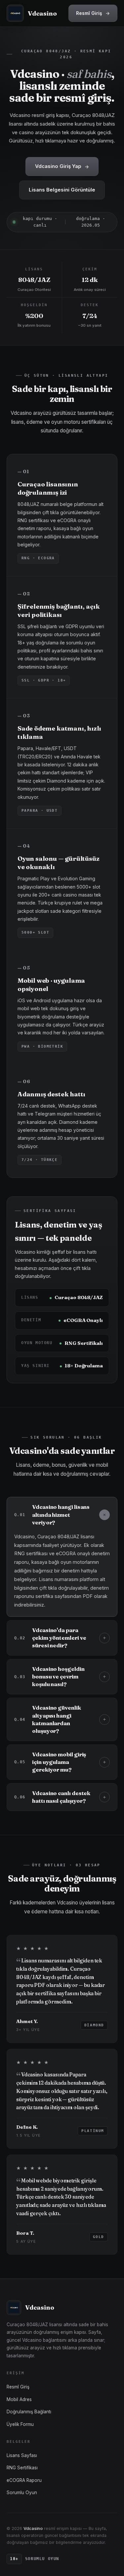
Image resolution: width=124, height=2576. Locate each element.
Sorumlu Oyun (22, 2493)
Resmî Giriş (93, 13)
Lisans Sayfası (22, 2455)
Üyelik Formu (20, 2424)
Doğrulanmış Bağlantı (29, 2412)
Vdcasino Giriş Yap (62, 166)
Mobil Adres (19, 2399)
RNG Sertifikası (22, 2468)
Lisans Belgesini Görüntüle (62, 190)
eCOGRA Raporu (24, 2480)
